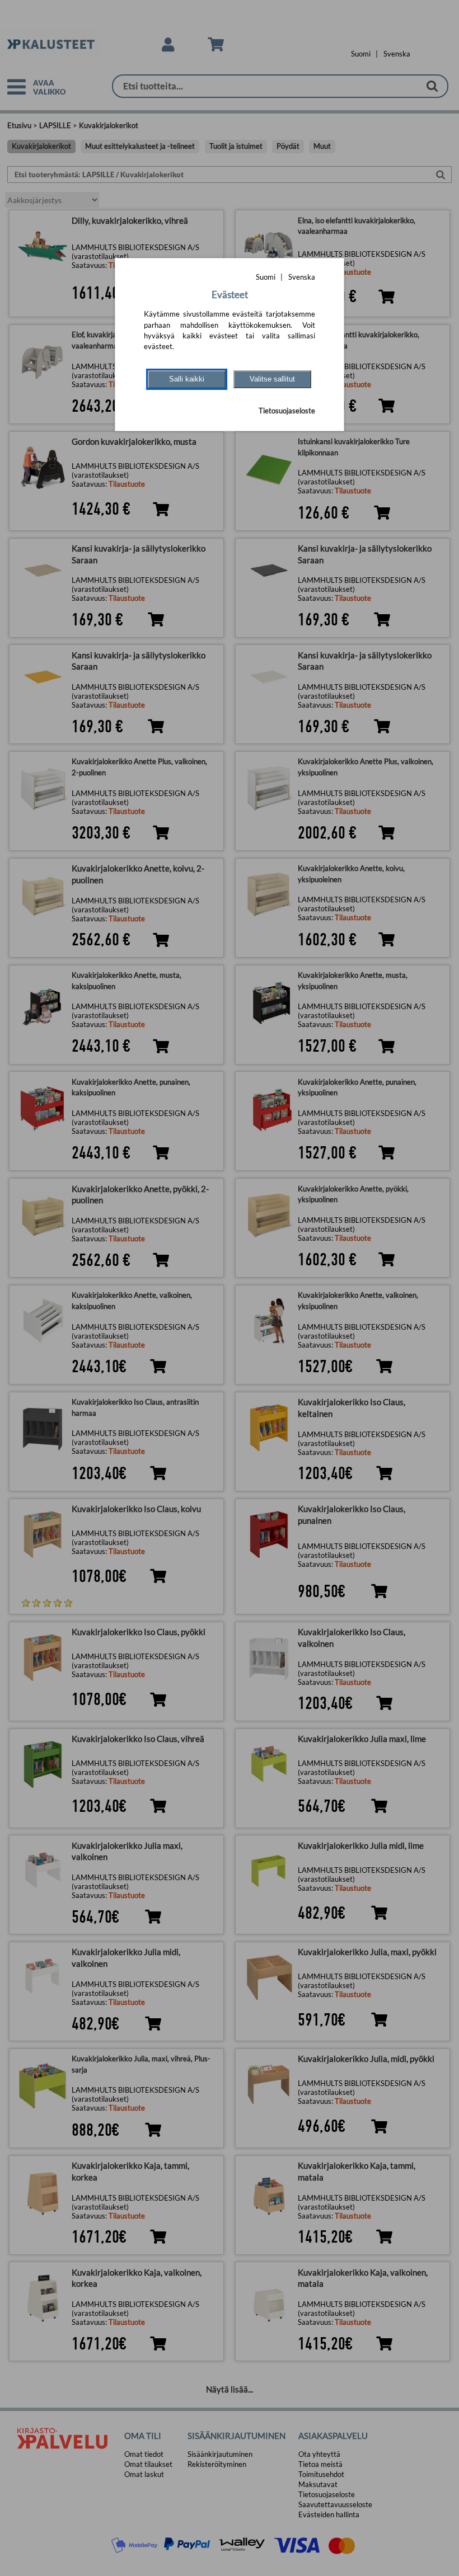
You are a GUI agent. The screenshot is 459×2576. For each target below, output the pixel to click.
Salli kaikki (187, 379)
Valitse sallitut (272, 379)
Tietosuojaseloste (287, 411)
